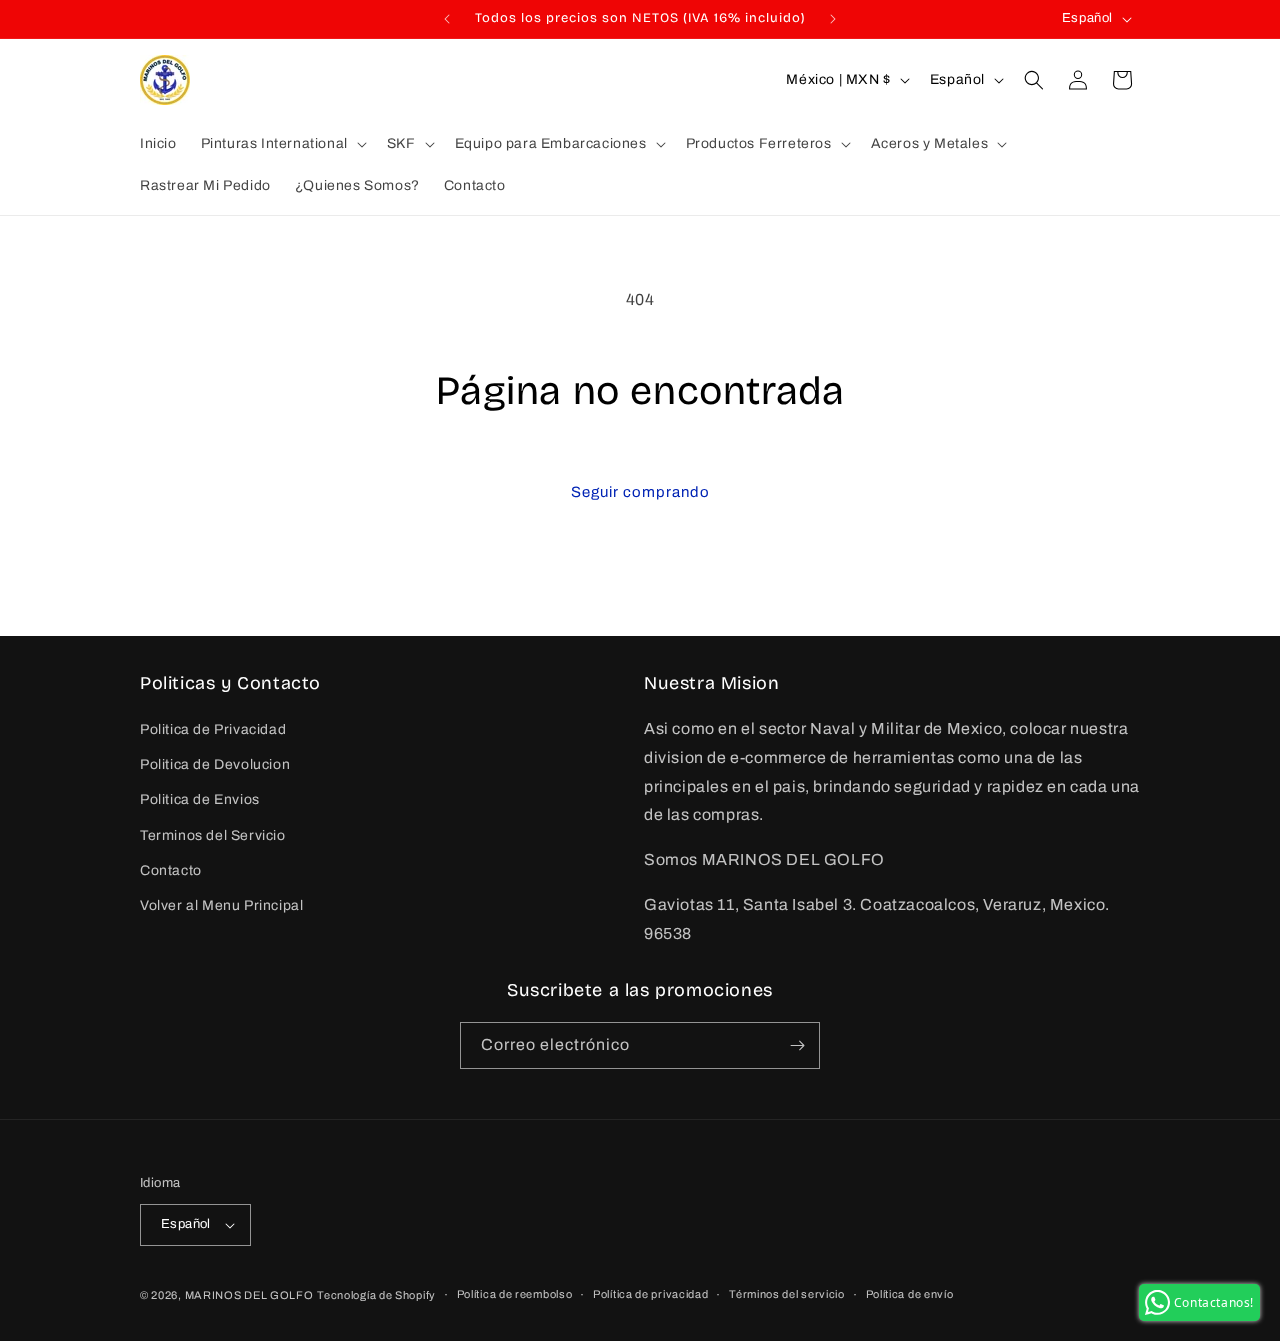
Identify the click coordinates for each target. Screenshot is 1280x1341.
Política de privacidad (650, 1294)
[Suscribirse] (797, 1045)
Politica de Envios (200, 800)
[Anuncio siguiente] (833, 19)
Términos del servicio (787, 1294)
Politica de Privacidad (213, 729)
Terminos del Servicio (213, 835)
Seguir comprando (640, 492)
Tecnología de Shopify (376, 1295)
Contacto (171, 870)
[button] (282, 144)
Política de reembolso (515, 1294)
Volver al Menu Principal (221, 905)
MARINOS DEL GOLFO (249, 1295)
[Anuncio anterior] (447, 19)
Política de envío (910, 1294)
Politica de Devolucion (215, 764)
